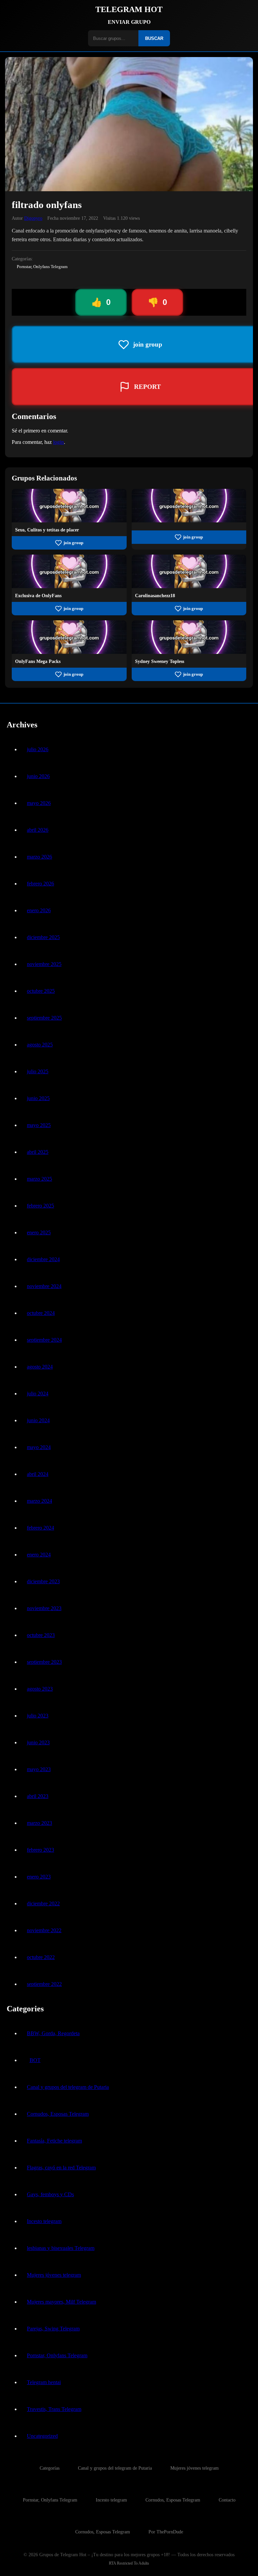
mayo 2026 (39, 803)
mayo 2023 (39, 1769)
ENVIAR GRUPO (129, 22)
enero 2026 (39, 910)
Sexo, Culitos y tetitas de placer (47, 530)
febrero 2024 (40, 1528)
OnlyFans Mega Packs (38, 661)
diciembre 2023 (43, 1581)
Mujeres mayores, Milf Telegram (61, 2302)
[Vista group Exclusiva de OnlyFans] (69, 586)
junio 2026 (38, 776)
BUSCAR (154, 38)
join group (73, 543)
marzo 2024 (39, 1501)
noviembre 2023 (44, 1608)
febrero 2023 (40, 1850)
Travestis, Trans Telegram (54, 2409)
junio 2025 (38, 1098)
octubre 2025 (41, 991)
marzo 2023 (39, 1823)
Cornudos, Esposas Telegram (58, 2114)
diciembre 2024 (43, 1259)
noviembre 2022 (44, 1930)
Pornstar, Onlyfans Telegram (42, 267)
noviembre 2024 (44, 1286)
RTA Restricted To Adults (129, 2563)
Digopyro (33, 218)
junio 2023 (38, 1742)
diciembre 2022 (43, 1903)
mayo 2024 (39, 1447)
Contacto (227, 2500)
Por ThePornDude (166, 2532)
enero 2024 (39, 1555)
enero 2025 (39, 1232)
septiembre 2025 (44, 1018)
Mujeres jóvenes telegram (54, 2275)
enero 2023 (39, 1877)
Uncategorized (42, 2436)
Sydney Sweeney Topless (160, 661)
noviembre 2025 (44, 964)
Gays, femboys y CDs (50, 2194)
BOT (35, 2060)
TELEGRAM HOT (129, 9)
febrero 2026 (40, 884)
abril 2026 (38, 830)
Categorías (50, 2468)
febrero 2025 (40, 1206)
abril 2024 (38, 1474)
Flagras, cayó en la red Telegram (61, 2168)
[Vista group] (189, 521)
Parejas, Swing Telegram (53, 2329)
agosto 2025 (40, 1045)
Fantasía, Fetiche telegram (54, 2141)
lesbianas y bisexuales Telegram (61, 2248)
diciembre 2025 (43, 937)
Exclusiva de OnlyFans (38, 596)
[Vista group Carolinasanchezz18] (189, 586)
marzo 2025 (39, 1179)
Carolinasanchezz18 (155, 596)
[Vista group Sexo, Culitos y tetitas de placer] (69, 521)
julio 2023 (38, 1716)
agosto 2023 (40, 1689)
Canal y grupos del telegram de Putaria (68, 2087)
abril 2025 (38, 1152)
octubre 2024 (41, 1313)
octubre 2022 (41, 1957)
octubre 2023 (41, 1635)
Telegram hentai (44, 2382)
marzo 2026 (39, 857)
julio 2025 (38, 1071)
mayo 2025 (39, 1125)
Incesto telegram (44, 2221)
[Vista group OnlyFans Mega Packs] (69, 652)
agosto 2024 (40, 1367)
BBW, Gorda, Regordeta (53, 2033)
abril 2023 (38, 1796)
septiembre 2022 (44, 1984)
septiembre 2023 (44, 1662)
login (58, 442)
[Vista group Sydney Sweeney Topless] (189, 652)
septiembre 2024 (44, 1340)
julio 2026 (38, 749)
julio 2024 (38, 1394)
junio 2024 (38, 1420)
